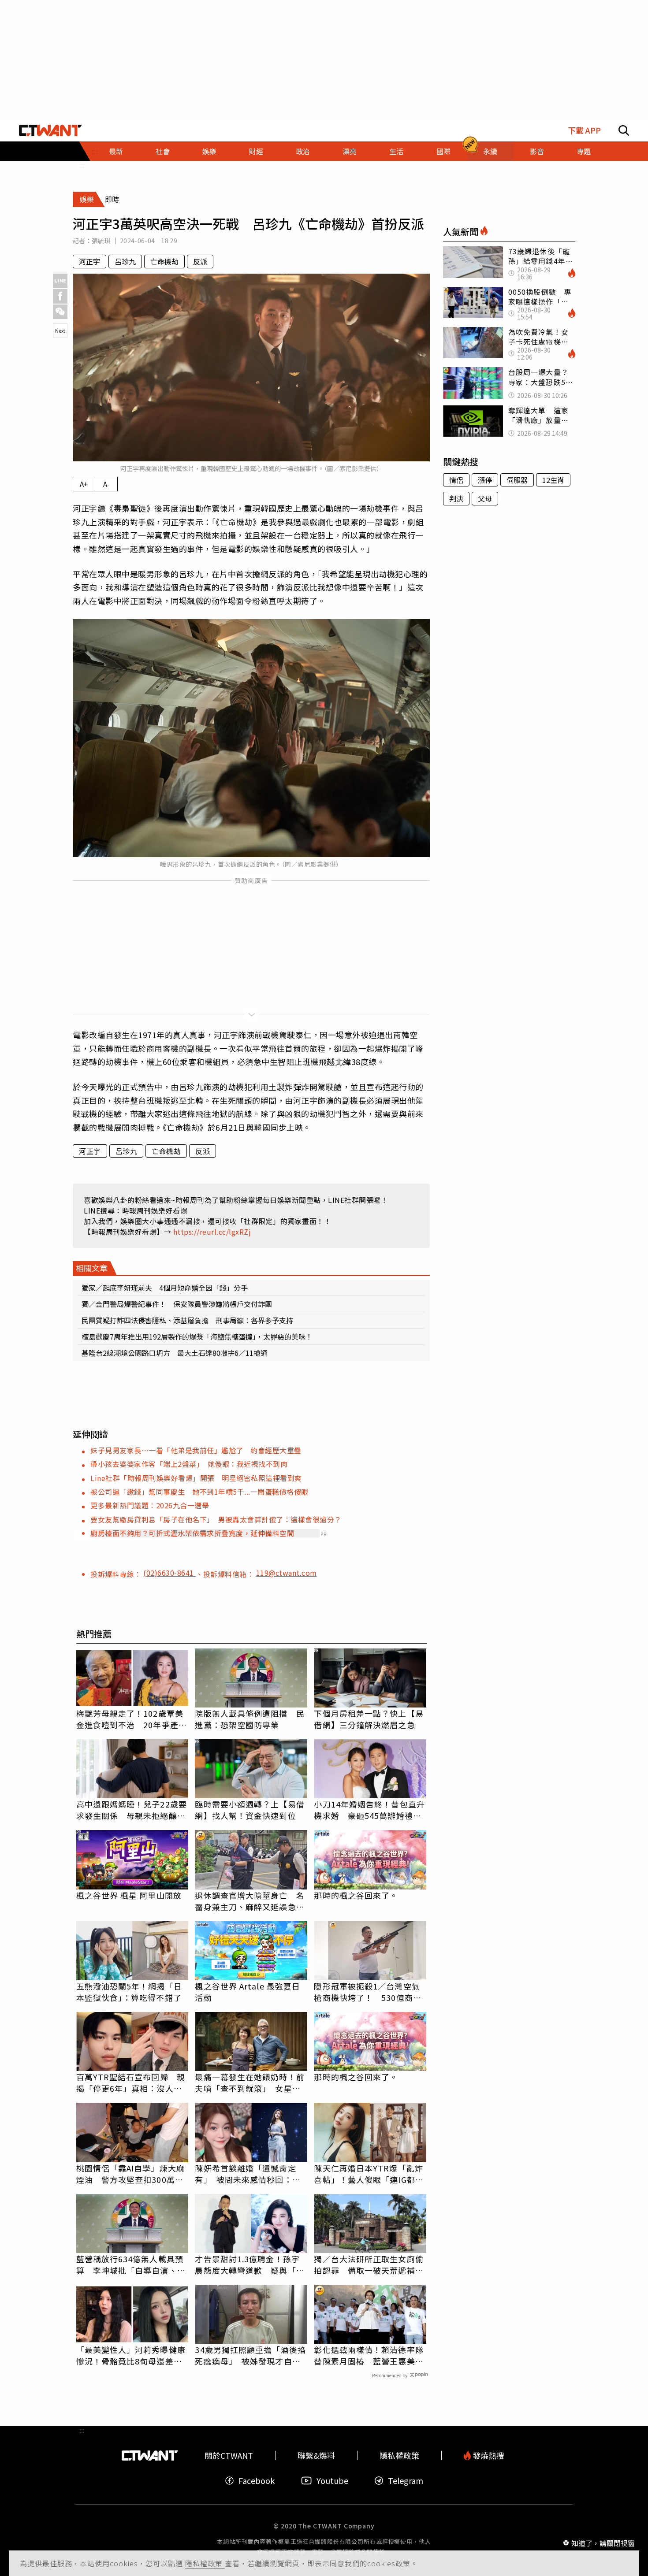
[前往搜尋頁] (624, 130)
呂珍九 (125, 261)
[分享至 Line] (60, 281)
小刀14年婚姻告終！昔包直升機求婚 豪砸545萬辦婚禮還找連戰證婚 (369, 1810)
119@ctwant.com (287, 1573)
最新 (116, 151)
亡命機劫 (164, 261)
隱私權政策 (205, 2563)
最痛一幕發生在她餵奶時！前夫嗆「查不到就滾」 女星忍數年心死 (250, 2082)
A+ (84, 484)
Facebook (257, 2481)
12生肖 (553, 480)
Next (60, 330)
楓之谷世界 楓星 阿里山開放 (129, 1895)
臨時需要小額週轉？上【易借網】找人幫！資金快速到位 (250, 1810)
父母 (485, 498)
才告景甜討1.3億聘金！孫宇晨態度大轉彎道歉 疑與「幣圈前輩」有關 (250, 2264)
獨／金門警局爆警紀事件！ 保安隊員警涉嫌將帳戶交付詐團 (177, 1304)
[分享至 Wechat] (60, 312)
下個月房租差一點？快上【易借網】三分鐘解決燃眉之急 (369, 1719)
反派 (200, 261)
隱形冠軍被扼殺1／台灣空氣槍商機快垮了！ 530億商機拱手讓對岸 (367, 1992)
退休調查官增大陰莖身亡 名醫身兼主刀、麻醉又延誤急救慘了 (250, 1901)
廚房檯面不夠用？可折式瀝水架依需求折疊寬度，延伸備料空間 (192, 1533)
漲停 (485, 480)
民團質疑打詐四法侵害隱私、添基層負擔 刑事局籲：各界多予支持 (187, 1320)
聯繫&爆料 (316, 2455)
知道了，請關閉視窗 (603, 2543)
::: (82, 165)
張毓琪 (101, 241)
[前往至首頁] (50, 130)
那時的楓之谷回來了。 (356, 1895)
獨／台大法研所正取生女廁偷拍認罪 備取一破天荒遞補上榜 (369, 2264)
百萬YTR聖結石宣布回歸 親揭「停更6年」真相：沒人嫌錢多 (131, 2082)
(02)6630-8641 (169, 1573)
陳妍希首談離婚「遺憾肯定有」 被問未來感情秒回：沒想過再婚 (248, 2174)
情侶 (456, 480)
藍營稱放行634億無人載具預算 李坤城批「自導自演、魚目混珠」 (131, 2264)
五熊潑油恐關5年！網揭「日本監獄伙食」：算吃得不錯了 (129, 1992)
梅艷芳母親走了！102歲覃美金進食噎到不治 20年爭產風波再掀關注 (132, 1719)
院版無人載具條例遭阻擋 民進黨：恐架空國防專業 (250, 1719)
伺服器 (517, 480)
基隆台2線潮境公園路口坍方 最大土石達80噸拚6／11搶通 (175, 1353)
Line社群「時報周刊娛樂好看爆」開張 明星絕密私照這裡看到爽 (196, 1478)
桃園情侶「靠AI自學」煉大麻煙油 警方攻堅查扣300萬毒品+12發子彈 (130, 2174)
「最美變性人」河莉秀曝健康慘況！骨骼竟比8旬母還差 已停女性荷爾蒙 (131, 2355)
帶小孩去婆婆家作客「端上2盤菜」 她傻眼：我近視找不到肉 (189, 1464)
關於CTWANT (229, 2455)
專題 (584, 151)
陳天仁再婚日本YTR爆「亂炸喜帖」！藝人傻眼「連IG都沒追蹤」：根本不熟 (369, 2174)
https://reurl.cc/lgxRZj (212, 1232)
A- (106, 484)
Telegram (406, 2481)
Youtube (332, 2481)
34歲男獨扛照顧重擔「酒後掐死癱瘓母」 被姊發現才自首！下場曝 (250, 2355)
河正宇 (89, 261)
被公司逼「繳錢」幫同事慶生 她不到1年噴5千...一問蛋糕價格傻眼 (199, 1492)
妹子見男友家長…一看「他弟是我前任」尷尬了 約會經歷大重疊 (196, 1450)
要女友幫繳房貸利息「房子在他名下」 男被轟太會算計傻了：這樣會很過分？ (216, 1519)
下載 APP (584, 130)
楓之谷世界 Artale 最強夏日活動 (248, 1992)
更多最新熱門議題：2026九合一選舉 (150, 1505)
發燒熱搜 (488, 2455)
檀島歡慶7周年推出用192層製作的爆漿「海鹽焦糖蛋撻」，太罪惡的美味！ (197, 1336)
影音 (537, 151)
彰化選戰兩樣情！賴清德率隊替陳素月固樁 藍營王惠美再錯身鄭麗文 (369, 2355)
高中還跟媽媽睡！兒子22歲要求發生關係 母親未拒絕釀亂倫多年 (132, 1810)
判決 (456, 498)
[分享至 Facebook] (60, 296)
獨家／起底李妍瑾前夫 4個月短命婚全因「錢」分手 (168, 1288)
